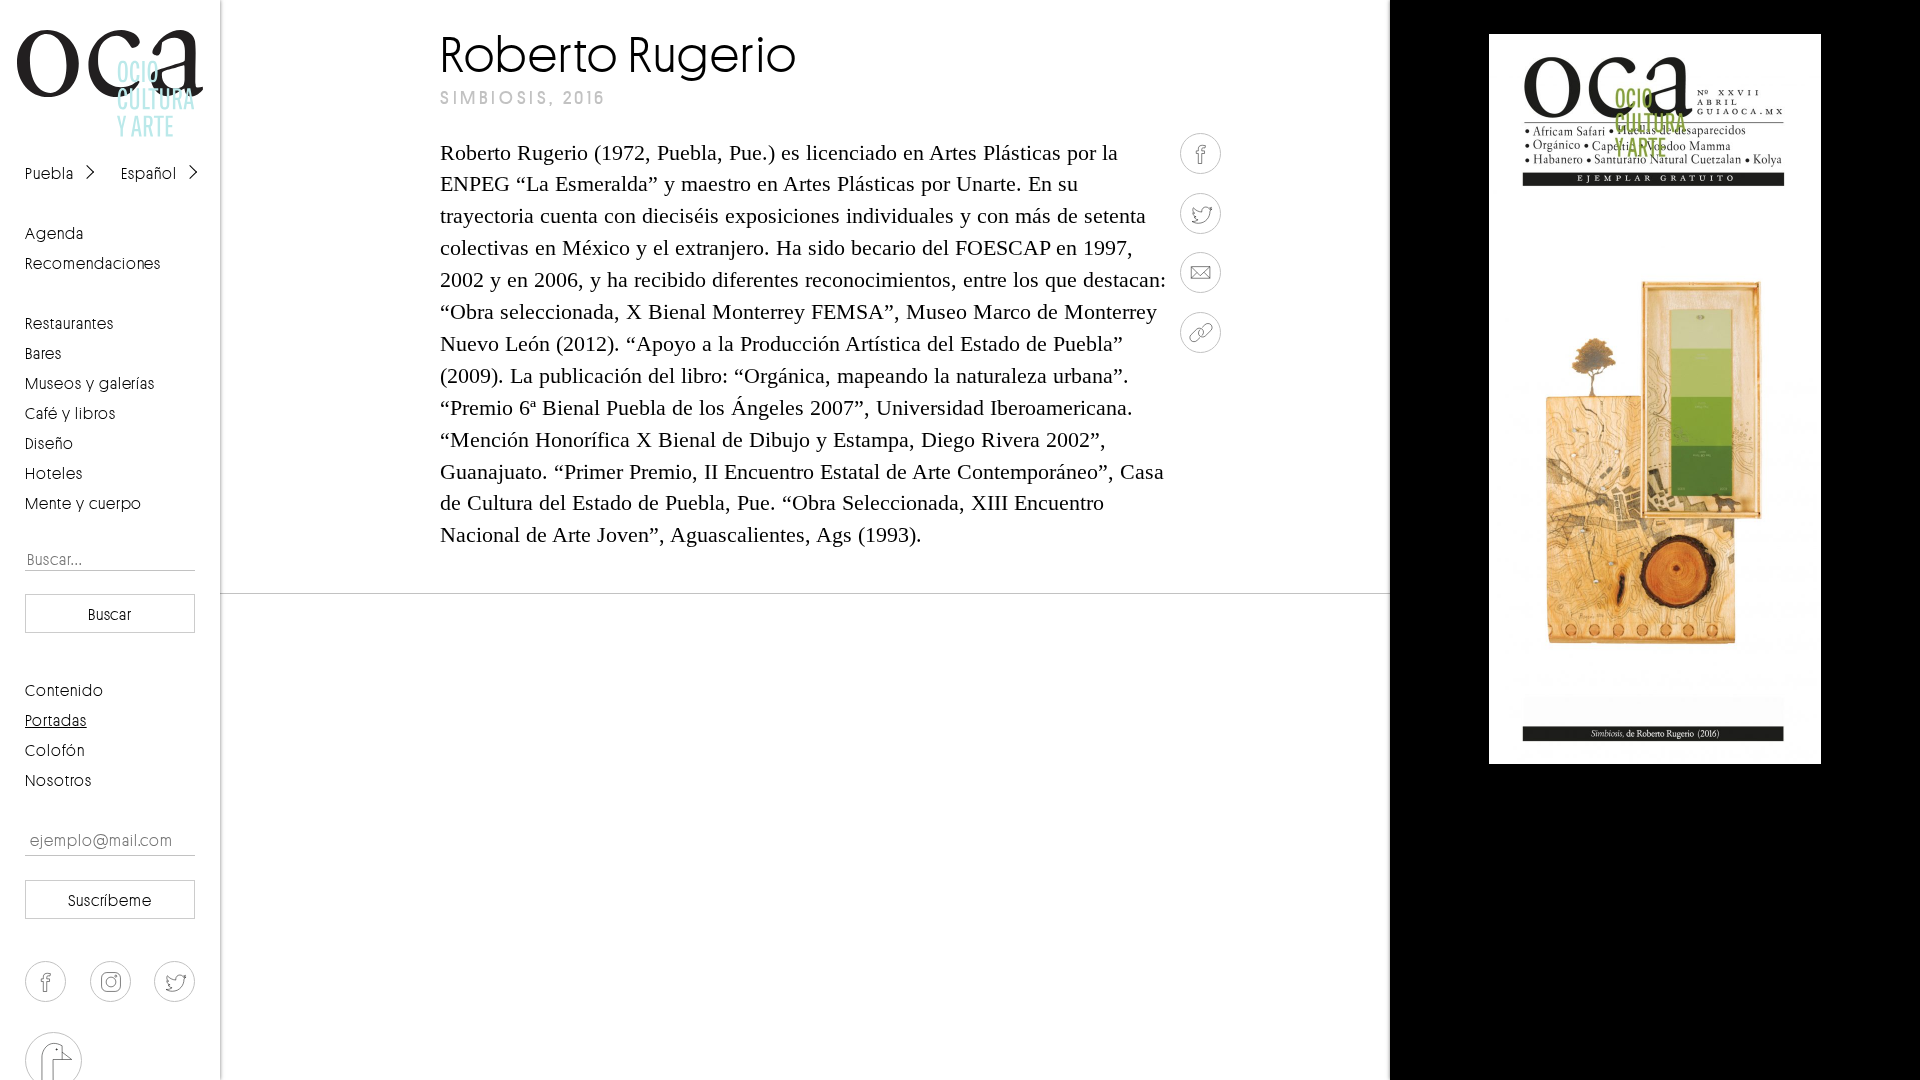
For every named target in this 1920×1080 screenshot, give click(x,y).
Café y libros (70, 413)
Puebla (49, 173)
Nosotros (58, 780)
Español (149, 173)
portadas (56, 720)
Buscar (110, 614)
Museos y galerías (90, 383)
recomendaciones (93, 263)
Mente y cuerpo (83, 503)
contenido (64, 690)
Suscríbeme (110, 900)
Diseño (49, 443)
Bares (43, 353)
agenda (54, 233)
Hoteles (54, 473)
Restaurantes (69, 323)
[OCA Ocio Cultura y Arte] (110, 64)
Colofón (55, 750)
